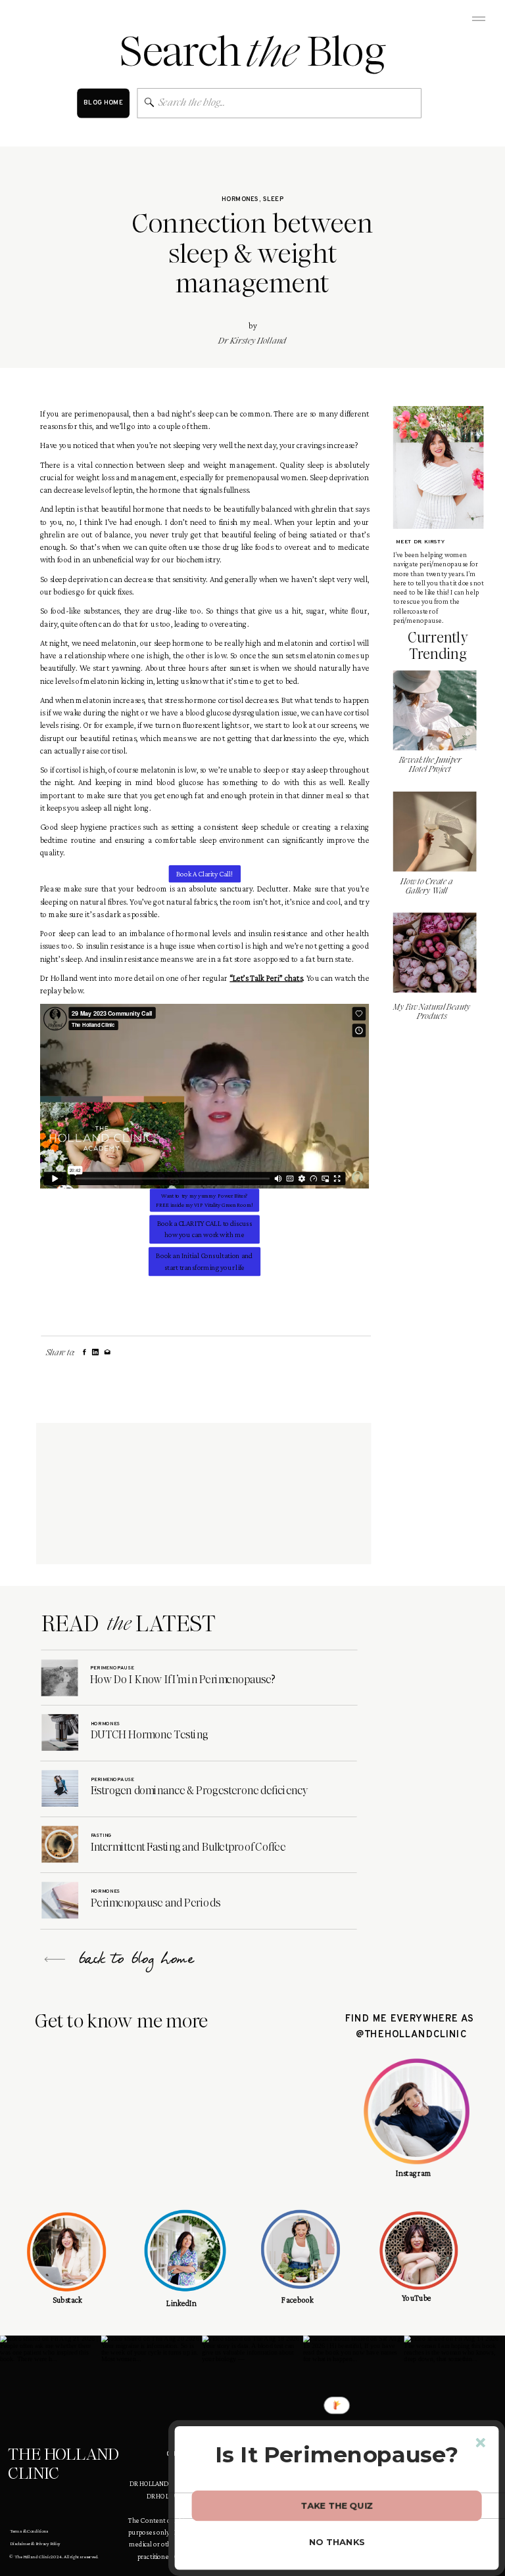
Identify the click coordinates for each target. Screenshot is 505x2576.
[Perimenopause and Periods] (60, 1901)
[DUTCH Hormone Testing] (60, 1732)
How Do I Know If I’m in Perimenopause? (183, 1679)
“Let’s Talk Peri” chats (266, 978)
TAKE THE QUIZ (337, 2505)
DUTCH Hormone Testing (150, 1735)
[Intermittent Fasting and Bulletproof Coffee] (60, 1844)
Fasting (101, 1836)
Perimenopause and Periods (156, 1903)
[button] (336, 2454)
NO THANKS (337, 2542)
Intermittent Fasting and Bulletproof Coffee (188, 1847)
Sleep (273, 200)
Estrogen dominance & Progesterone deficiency (199, 1791)
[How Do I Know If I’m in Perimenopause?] (60, 1678)
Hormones (240, 200)
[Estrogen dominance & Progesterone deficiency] (60, 1788)
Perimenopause (112, 1668)
